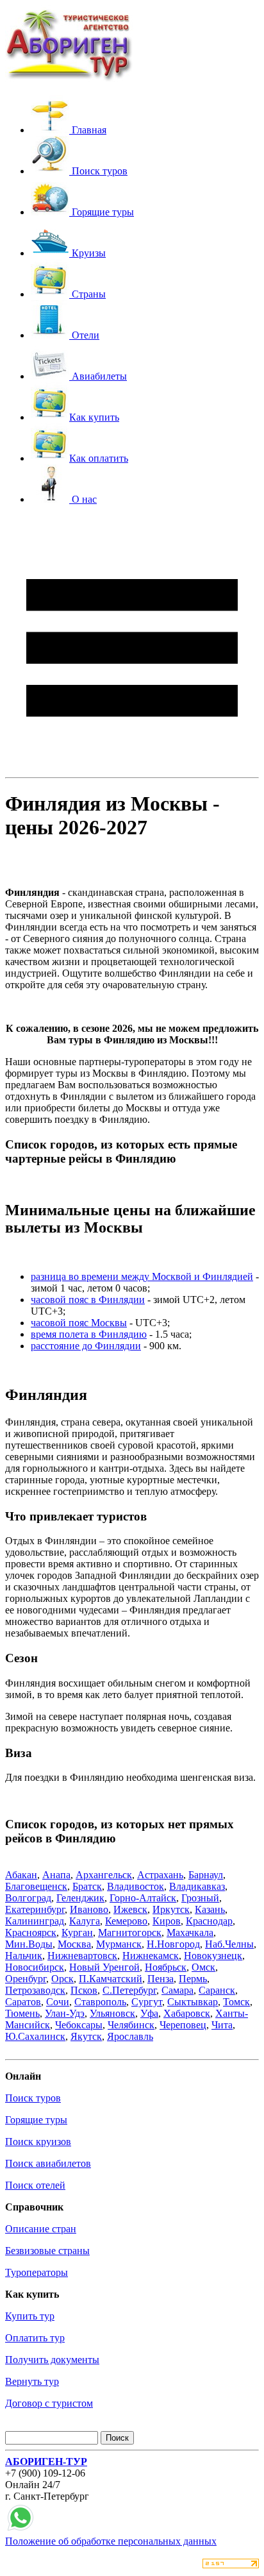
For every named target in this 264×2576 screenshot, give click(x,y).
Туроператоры (37, 2272)
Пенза (161, 1979)
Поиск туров (33, 2098)
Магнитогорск (130, 1932)
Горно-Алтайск (143, 1898)
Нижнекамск (151, 1956)
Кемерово (126, 1921)
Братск (87, 1886)
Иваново (89, 1909)
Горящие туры (36, 2120)
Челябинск (131, 2025)
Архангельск (104, 1875)
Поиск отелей (35, 2185)
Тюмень (22, 2013)
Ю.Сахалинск (35, 2036)
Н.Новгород (173, 1944)
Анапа (56, 1875)
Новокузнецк (213, 1956)
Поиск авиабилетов (48, 2163)
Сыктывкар (193, 2002)
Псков (84, 1990)
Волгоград (28, 1898)
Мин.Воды (29, 1944)
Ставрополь (100, 2002)
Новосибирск (35, 1967)
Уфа (149, 2013)
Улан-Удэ (65, 2013)
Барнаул (206, 1875)
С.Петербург (129, 1990)
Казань (210, 1909)
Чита (222, 2025)
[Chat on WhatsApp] (21, 2530)
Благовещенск (36, 1886)
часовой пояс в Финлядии (88, 1300)
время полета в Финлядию (89, 1334)
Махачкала (190, 1932)
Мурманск (119, 1944)
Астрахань (160, 1875)
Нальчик (24, 1956)
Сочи (58, 2002)
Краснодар (209, 1921)
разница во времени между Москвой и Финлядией (142, 1276)
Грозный (200, 1898)
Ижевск (130, 1909)
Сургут (147, 2002)
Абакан (21, 1875)
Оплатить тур (35, 2338)
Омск (203, 1967)
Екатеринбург (35, 1909)
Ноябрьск (166, 1967)
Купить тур (30, 2316)
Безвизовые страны (47, 2251)
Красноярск (31, 1932)
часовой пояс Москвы (79, 1323)
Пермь (193, 1979)
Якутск (86, 2036)
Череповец (183, 2025)
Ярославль (130, 2036)
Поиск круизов (38, 2142)
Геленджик (80, 1898)
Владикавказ (197, 1886)
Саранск (217, 1990)
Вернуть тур (32, 2381)
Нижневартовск (82, 1956)
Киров (167, 1921)
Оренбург (26, 1979)
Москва (74, 1944)
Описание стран (41, 2229)
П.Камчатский (111, 1979)
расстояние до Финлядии (86, 1346)
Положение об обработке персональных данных (111, 2541)
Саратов (23, 2002)
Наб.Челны (229, 1944)
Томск (236, 2002)
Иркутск (171, 1909)
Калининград (35, 1921)
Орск (62, 1979)
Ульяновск (112, 2013)
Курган (77, 1932)
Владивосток (136, 1886)
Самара (177, 1990)
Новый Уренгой (104, 1967)
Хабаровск (187, 2013)
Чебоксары (79, 2025)
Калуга (85, 1921)
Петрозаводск (35, 1990)
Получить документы (52, 2360)
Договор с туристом (49, 2403)
